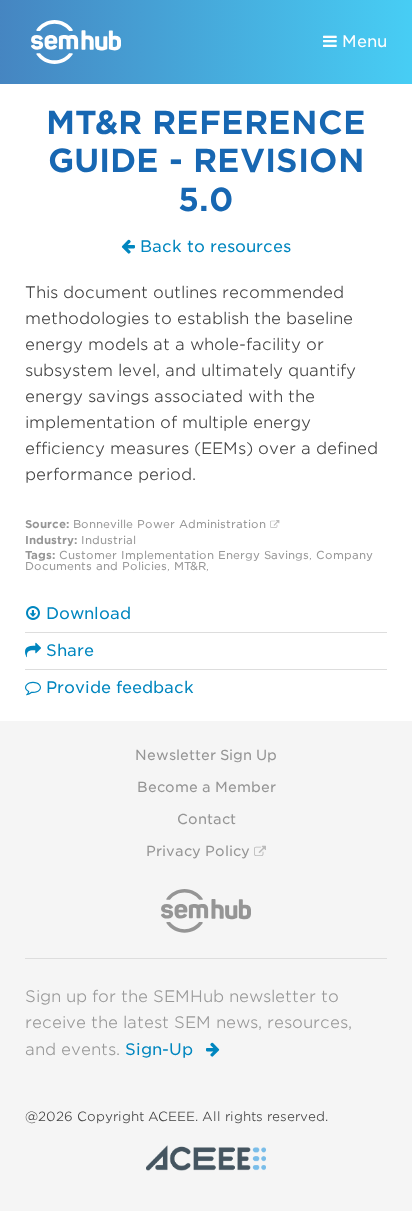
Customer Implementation (136, 555)
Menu (362, 41)
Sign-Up (161, 1049)
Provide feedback (117, 687)
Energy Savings (263, 555)
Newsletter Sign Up (206, 755)
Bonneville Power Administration (169, 524)
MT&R (190, 566)
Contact (206, 819)
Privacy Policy (198, 851)
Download (86, 613)
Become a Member (206, 787)
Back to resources (213, 246)
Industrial (108, 540)
